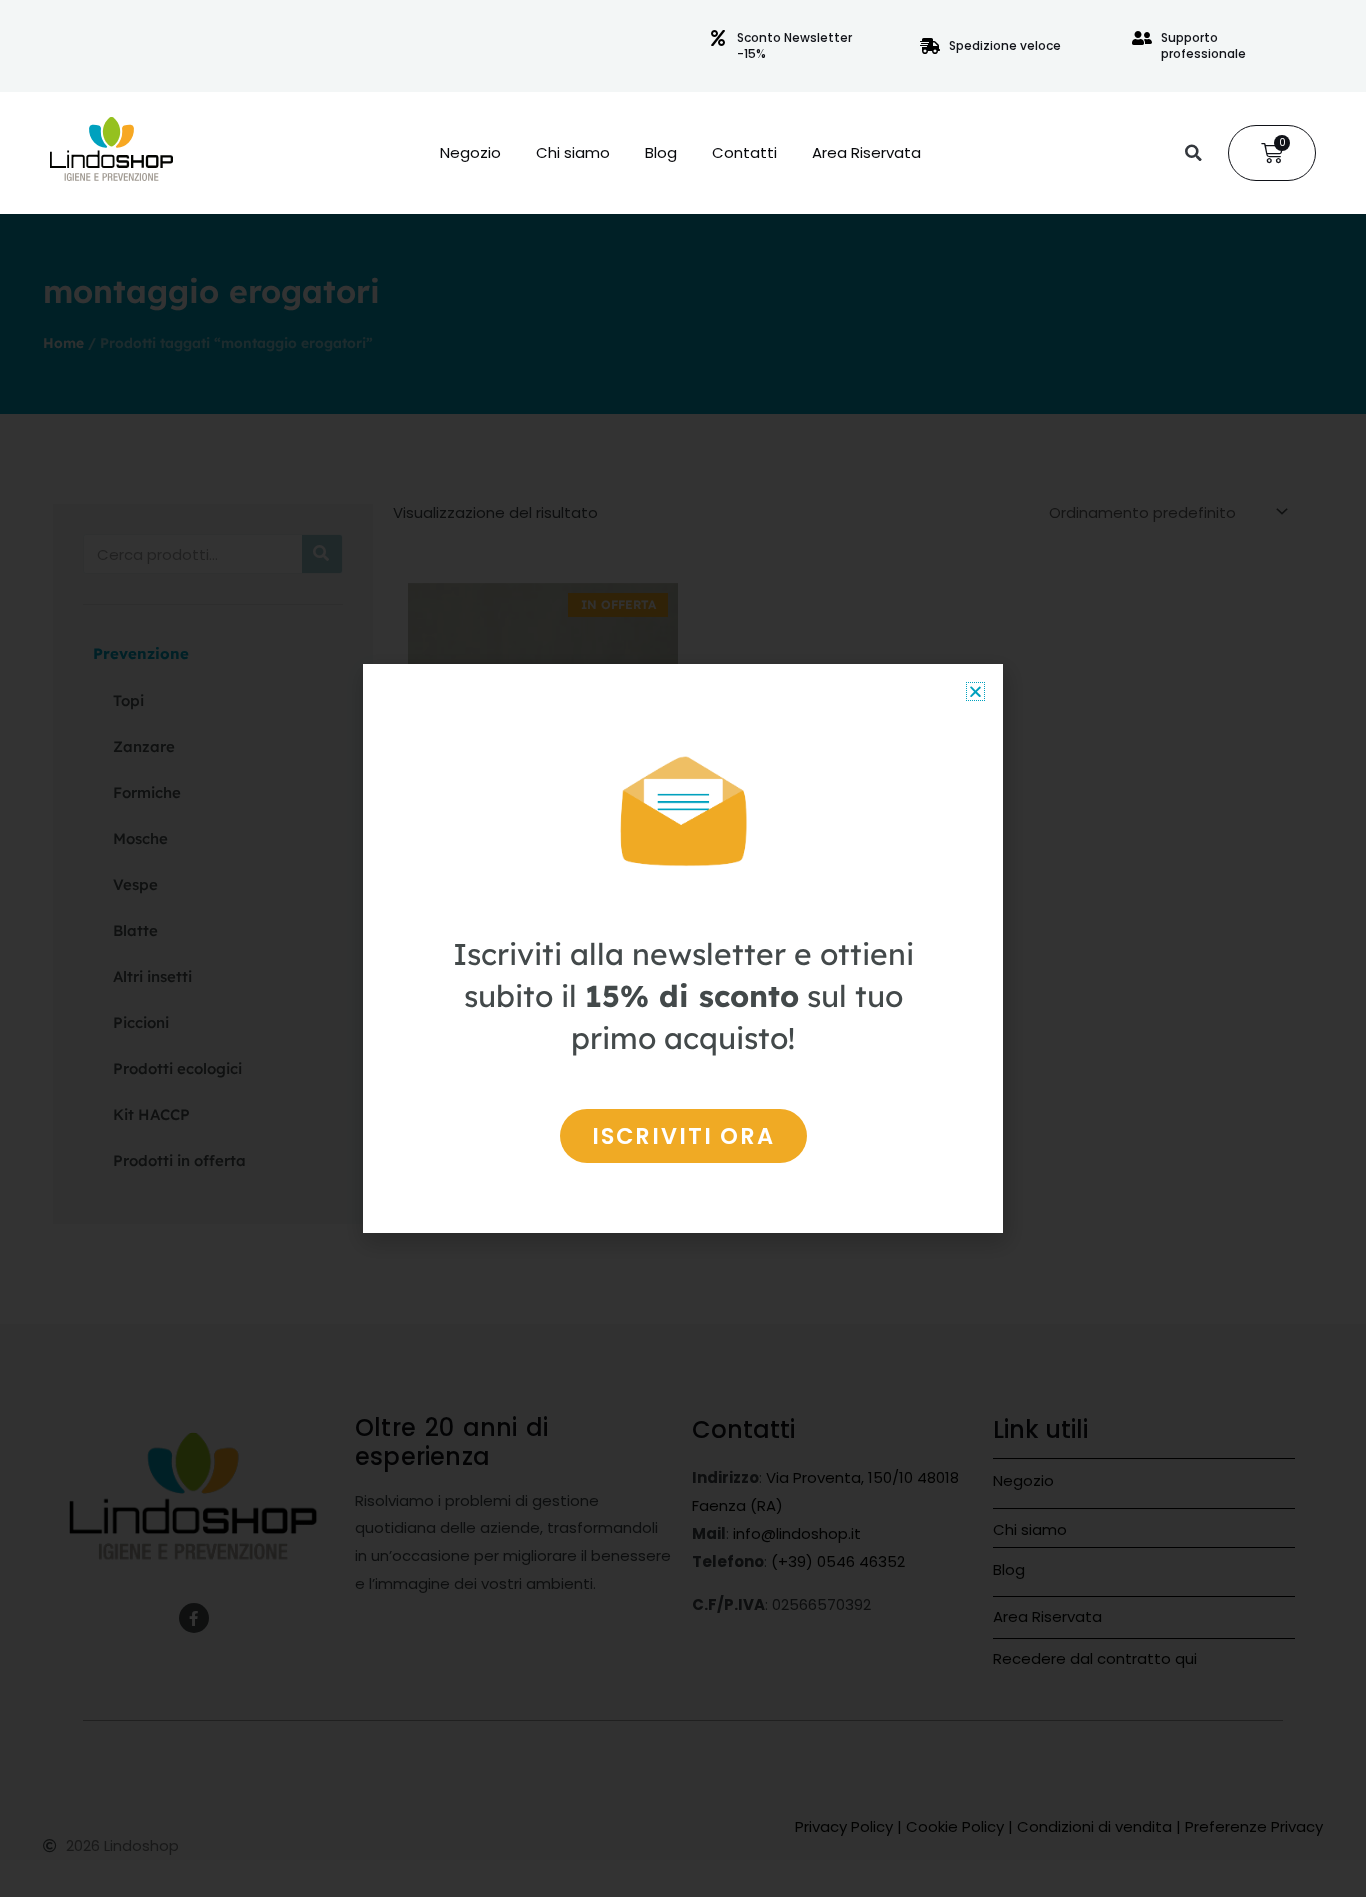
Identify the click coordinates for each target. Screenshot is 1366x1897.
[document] (683, 948)
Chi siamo (573, 153)
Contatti (744, 153)
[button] (1193, 153)
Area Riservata (866, 153)
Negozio (470, 153)
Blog (661, 153)
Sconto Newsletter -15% (794, 45)
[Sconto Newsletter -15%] (718, 38)
